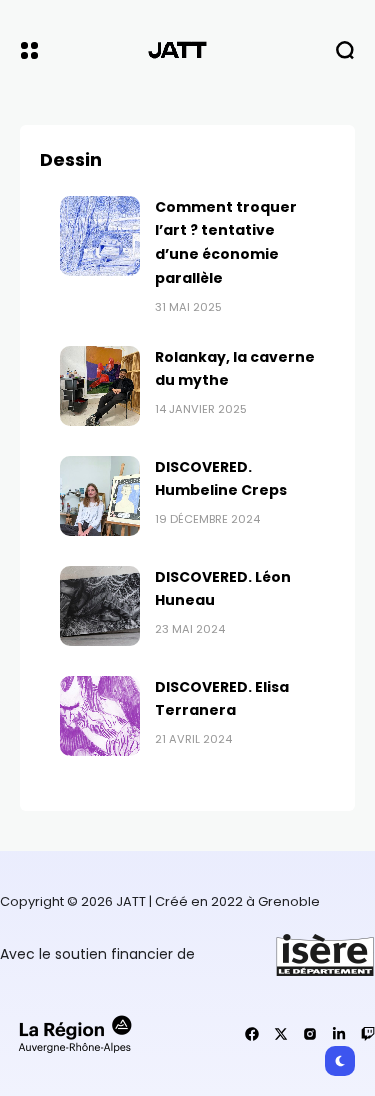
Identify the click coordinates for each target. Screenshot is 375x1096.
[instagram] (310, 1034)
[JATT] (188, 49)
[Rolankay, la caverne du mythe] (100, 386)
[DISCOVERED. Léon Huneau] (100, 606)
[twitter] (281, 1034)
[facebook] (252, 1034)
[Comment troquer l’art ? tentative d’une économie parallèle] (100, 236)
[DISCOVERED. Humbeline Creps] (100, 496)
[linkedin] (339, 1034)
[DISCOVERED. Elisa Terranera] (100, 716)
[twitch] (368, 1034)
